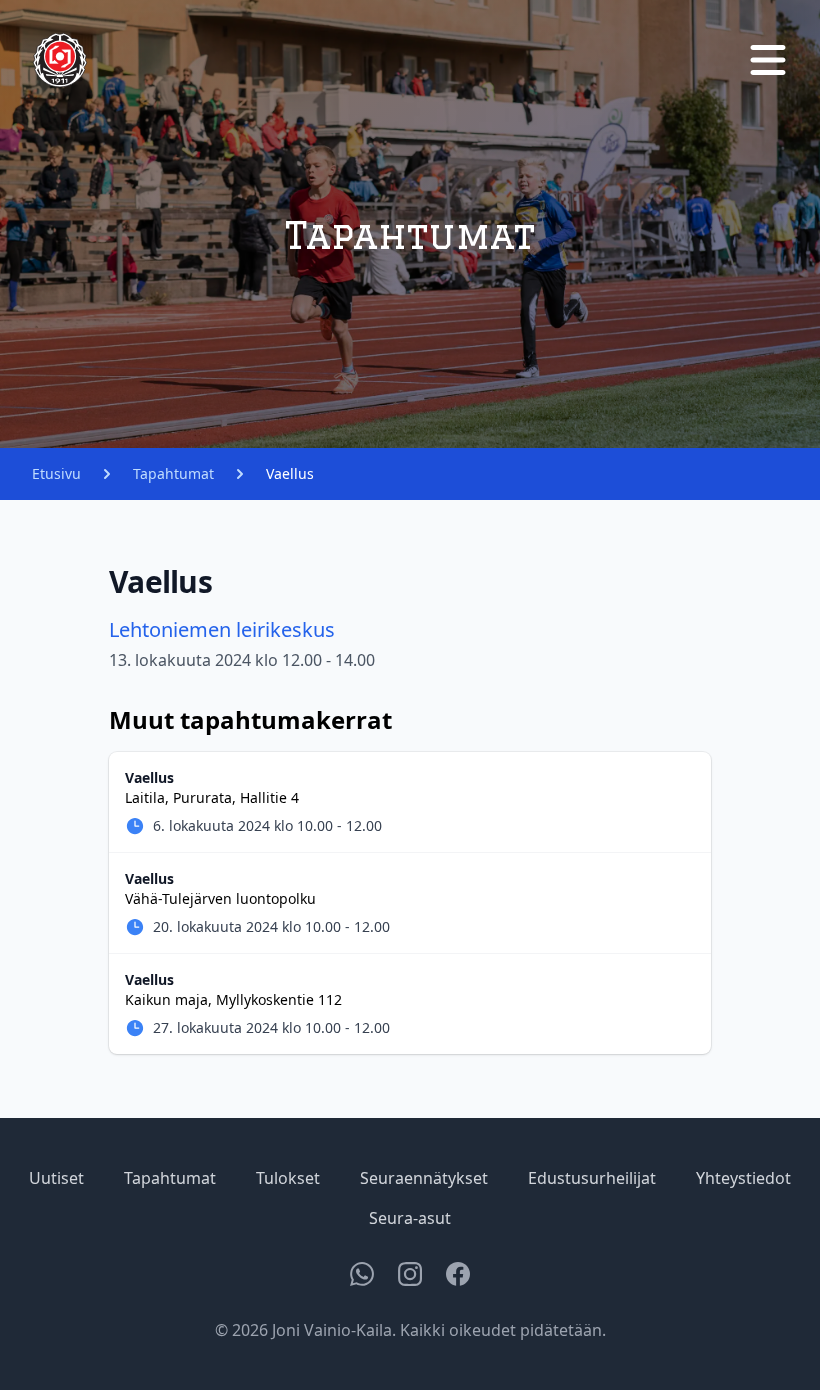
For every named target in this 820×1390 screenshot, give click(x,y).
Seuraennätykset (424, 1178)
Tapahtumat (173, 473)
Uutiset (56, 1178)
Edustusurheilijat (592, 1178)
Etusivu (56, 473)
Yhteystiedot (743, 1178)
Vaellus (290, 473)
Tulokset (288, 1178)
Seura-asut (410, 1218)
